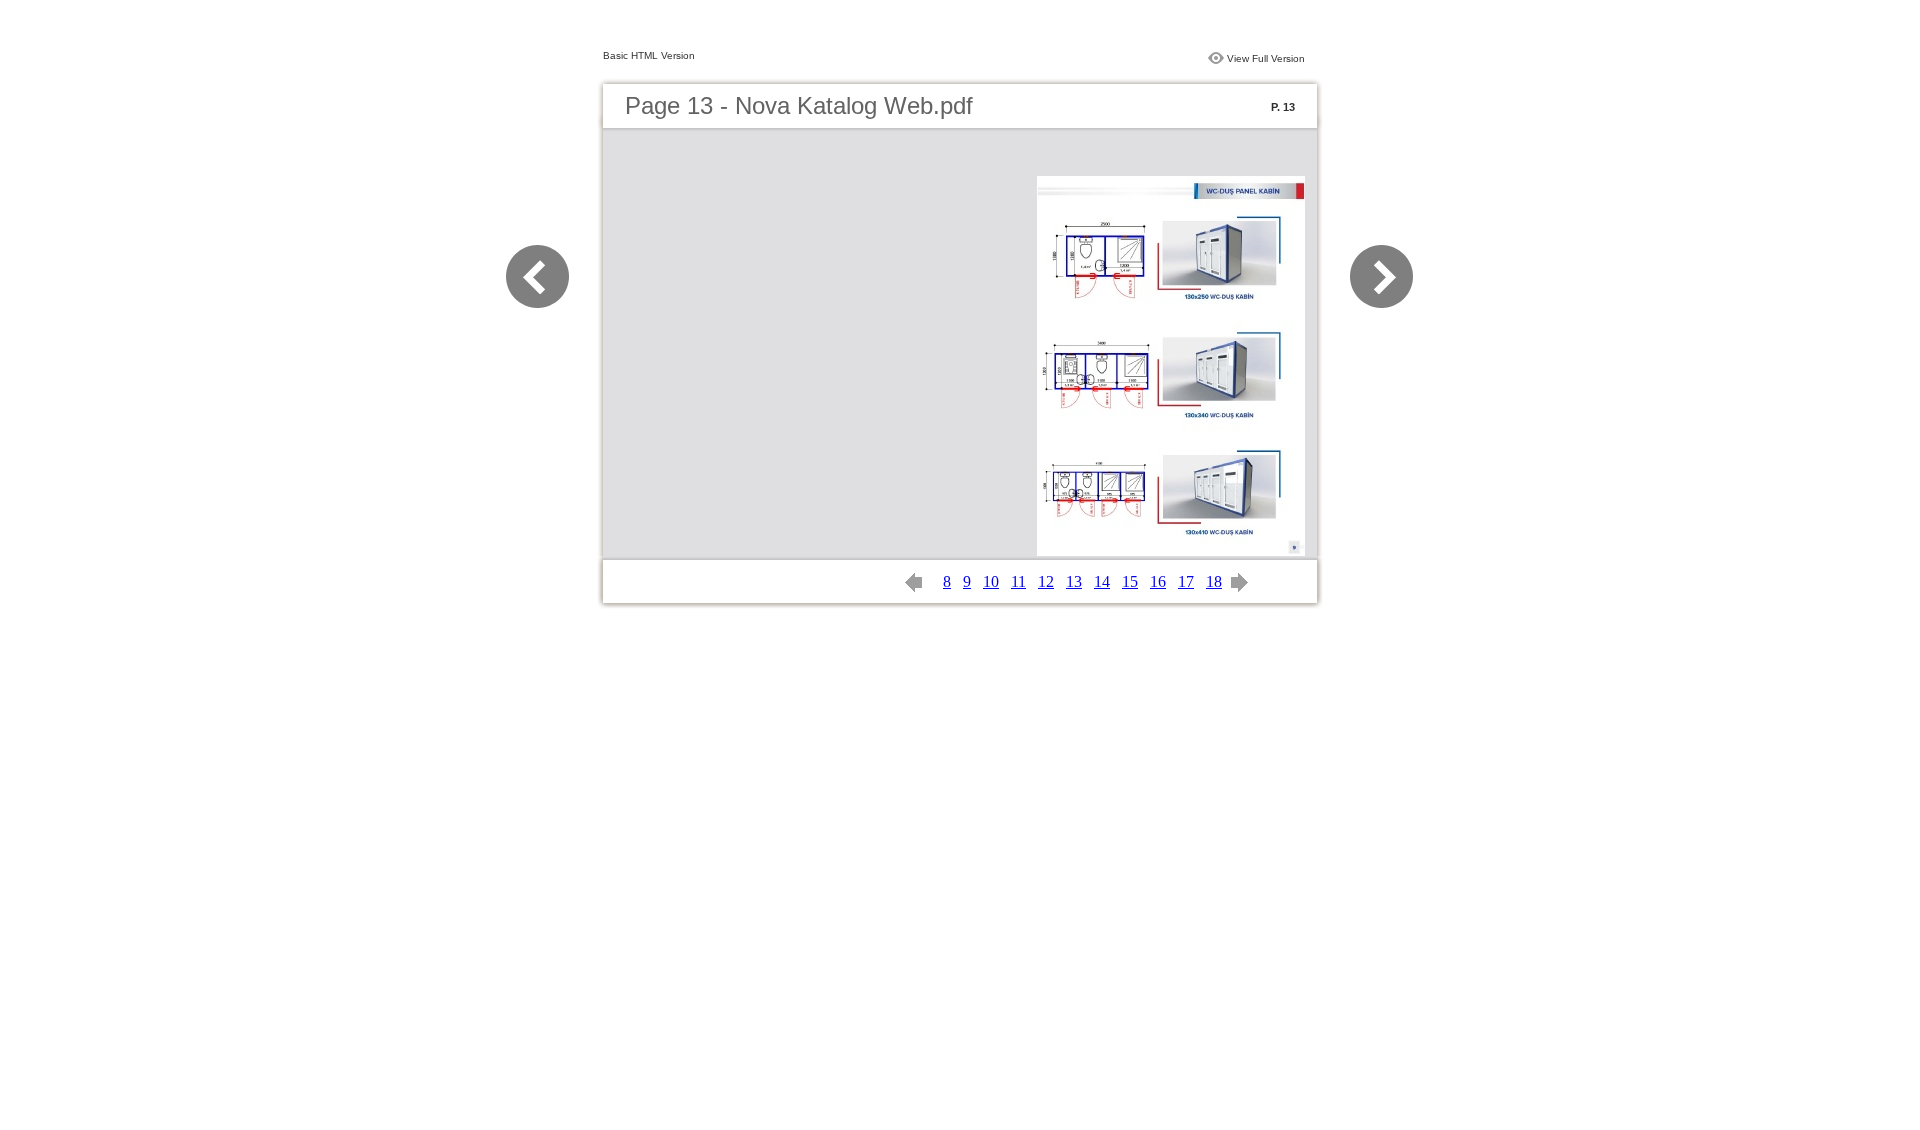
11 (1018, 581)
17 (1186, 581)
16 (1158, 581)
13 (1074, 581)
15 (1130, 581)
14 (1102, 581)
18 (1214, 581)
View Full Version (1266, 58)
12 (1046, 581)
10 (991, 581)
